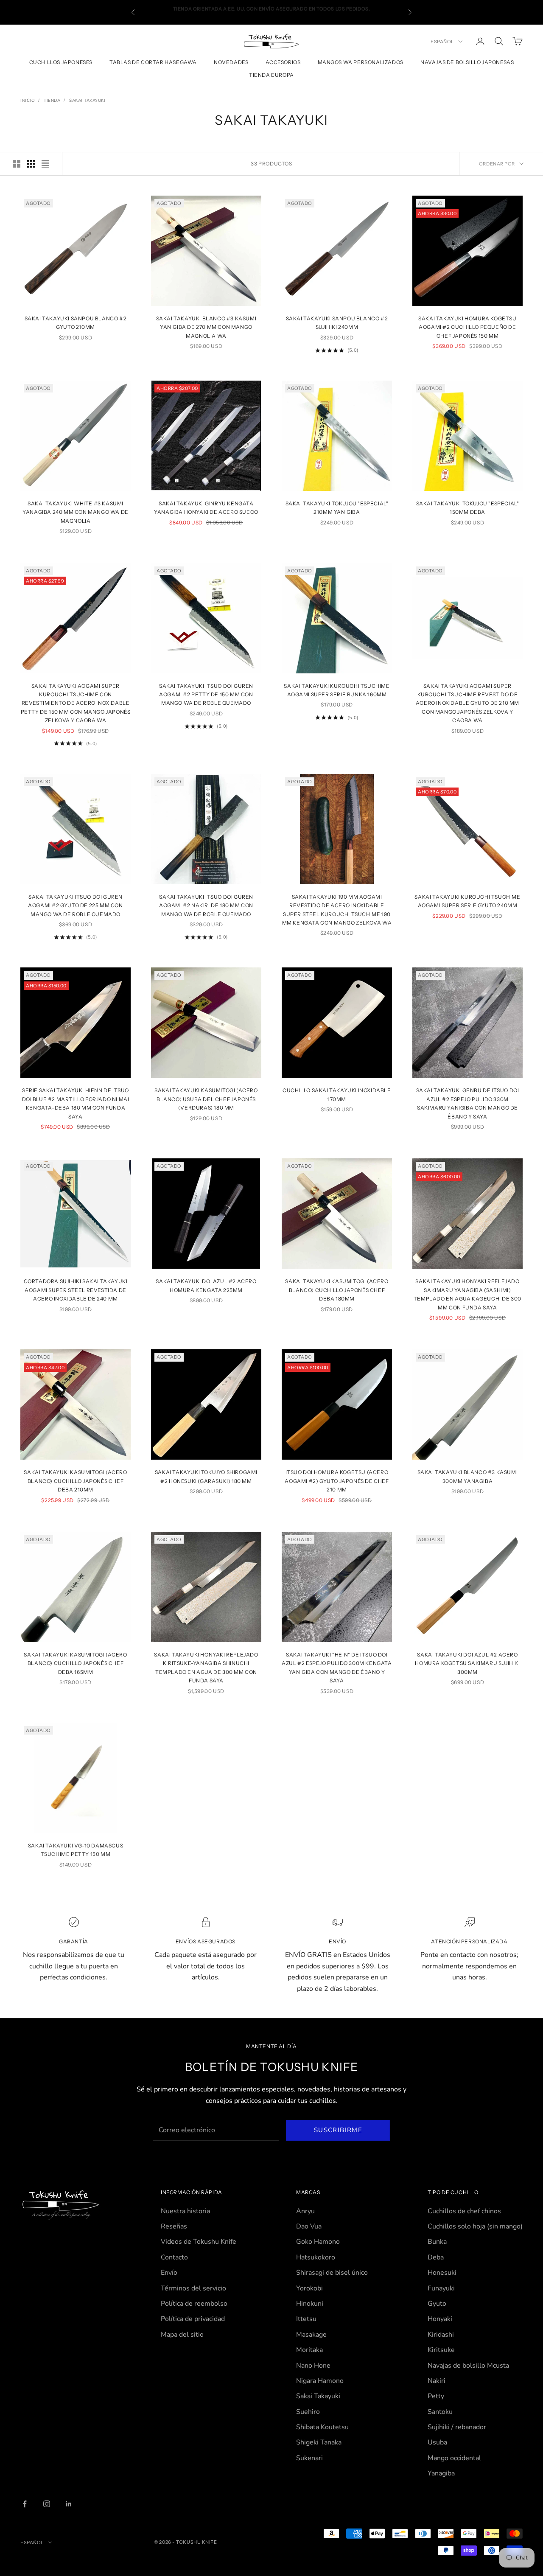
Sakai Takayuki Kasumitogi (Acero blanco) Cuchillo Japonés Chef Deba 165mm (75, 1663)
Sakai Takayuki (87, 101)
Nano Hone (313, 2366)
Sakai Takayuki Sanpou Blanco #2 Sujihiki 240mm (337, 323)
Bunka (437, 2242)
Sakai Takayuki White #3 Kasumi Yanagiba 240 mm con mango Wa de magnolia (76, 512)
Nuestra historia (185, 2211)
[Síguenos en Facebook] (25, 2504)
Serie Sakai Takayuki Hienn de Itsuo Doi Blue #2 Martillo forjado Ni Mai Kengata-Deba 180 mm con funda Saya (76, 1103)
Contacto (174, 2257)
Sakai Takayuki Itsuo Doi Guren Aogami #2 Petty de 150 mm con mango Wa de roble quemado (206, 695)
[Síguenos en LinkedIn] (69, 2504)
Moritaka (309, 2350)
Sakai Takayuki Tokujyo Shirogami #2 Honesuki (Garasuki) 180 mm (206, 1476)
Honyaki (440, 2319)
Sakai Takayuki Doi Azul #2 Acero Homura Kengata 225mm (206, 1285)
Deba (436, 2257)
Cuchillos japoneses (61, 62)
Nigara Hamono (320, 2381)
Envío (169, 2273)
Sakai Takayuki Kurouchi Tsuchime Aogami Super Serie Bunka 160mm (337, 690)
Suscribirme (338, 2130)
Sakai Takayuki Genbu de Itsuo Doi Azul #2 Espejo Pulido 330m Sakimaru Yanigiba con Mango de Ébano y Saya (468, 1103)
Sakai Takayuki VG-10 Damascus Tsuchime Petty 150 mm (76, 1850)
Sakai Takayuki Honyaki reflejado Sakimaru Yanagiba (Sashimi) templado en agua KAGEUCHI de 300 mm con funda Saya (467, 1294)
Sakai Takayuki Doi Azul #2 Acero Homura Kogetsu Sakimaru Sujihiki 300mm (467, 1663)
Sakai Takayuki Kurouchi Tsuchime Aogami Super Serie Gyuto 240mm (467, 901)
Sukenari (309, 2458)
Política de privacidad (193, 2319)
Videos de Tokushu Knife (199, 2242)
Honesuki (442, 2273)
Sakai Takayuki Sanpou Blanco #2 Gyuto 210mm (76, 323)
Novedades (231, 62)
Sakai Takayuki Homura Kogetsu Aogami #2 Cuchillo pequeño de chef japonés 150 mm (467, 327)
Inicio (28, 101)
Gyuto (437, 2304)
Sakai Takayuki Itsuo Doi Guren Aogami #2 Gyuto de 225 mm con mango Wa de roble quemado (75, 905)
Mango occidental (454, 2458)
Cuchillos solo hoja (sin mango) (475, 2226)
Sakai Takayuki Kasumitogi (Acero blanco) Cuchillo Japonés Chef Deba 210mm (75, 1481)
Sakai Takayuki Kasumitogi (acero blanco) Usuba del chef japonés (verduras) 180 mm (206, 1099)
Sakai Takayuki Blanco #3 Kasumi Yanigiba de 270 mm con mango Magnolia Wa (206, 327)
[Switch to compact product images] (45, 164)
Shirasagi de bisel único (332, 2273)
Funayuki (441, 2288)
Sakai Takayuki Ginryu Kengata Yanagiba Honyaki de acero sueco (206, 508)
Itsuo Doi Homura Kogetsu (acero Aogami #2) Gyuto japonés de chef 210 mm (337, 1481)
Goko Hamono (318, 2242)
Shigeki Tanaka (319, 2442)
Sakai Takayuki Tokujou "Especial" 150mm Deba (468, 508)
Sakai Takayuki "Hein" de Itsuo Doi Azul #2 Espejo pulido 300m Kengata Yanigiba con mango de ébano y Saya (337, 1668)
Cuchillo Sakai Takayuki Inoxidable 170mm (337, 1095)
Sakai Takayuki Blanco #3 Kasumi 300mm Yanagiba (468, 1476)
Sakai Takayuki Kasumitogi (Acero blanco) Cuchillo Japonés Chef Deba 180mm (337, 1290)
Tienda (52, 101)
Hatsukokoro (316, 2257)
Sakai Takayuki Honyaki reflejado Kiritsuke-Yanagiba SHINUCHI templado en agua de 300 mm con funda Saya (206, 1668)
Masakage (311, 2335)
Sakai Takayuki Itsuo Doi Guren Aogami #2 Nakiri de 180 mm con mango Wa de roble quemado (206, 905)
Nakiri (437, 2381)
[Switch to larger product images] (17, 164)
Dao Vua (309, 2226)
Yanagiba (441, 2473)
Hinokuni (310, 2304)
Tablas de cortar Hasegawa (153, 62)
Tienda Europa (271, 75)
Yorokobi (309, 2288)
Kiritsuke (441, 2350)
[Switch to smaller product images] (31, 164)
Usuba (437, 2442)
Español (442, 42)
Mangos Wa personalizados (361, 62)
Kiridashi (441, 2335)
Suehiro (308, 2412)
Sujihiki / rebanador (457, 2427)
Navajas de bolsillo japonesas (467, 62)
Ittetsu (306, 2319)
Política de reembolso (194, 2304)
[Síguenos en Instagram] (47, 2504)
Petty (436, 2396)
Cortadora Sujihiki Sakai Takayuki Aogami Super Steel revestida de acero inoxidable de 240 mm (76, 1290)
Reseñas (174, 2226)
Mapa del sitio (182, 2335)
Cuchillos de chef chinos (464, 2211)
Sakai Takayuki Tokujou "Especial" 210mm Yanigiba (337, 508)
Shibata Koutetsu (322, 2427)
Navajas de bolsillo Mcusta (468, 2366)
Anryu (305, 2211)
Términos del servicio (193, 2288)
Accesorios (283, 62)
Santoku (440, 2412)
